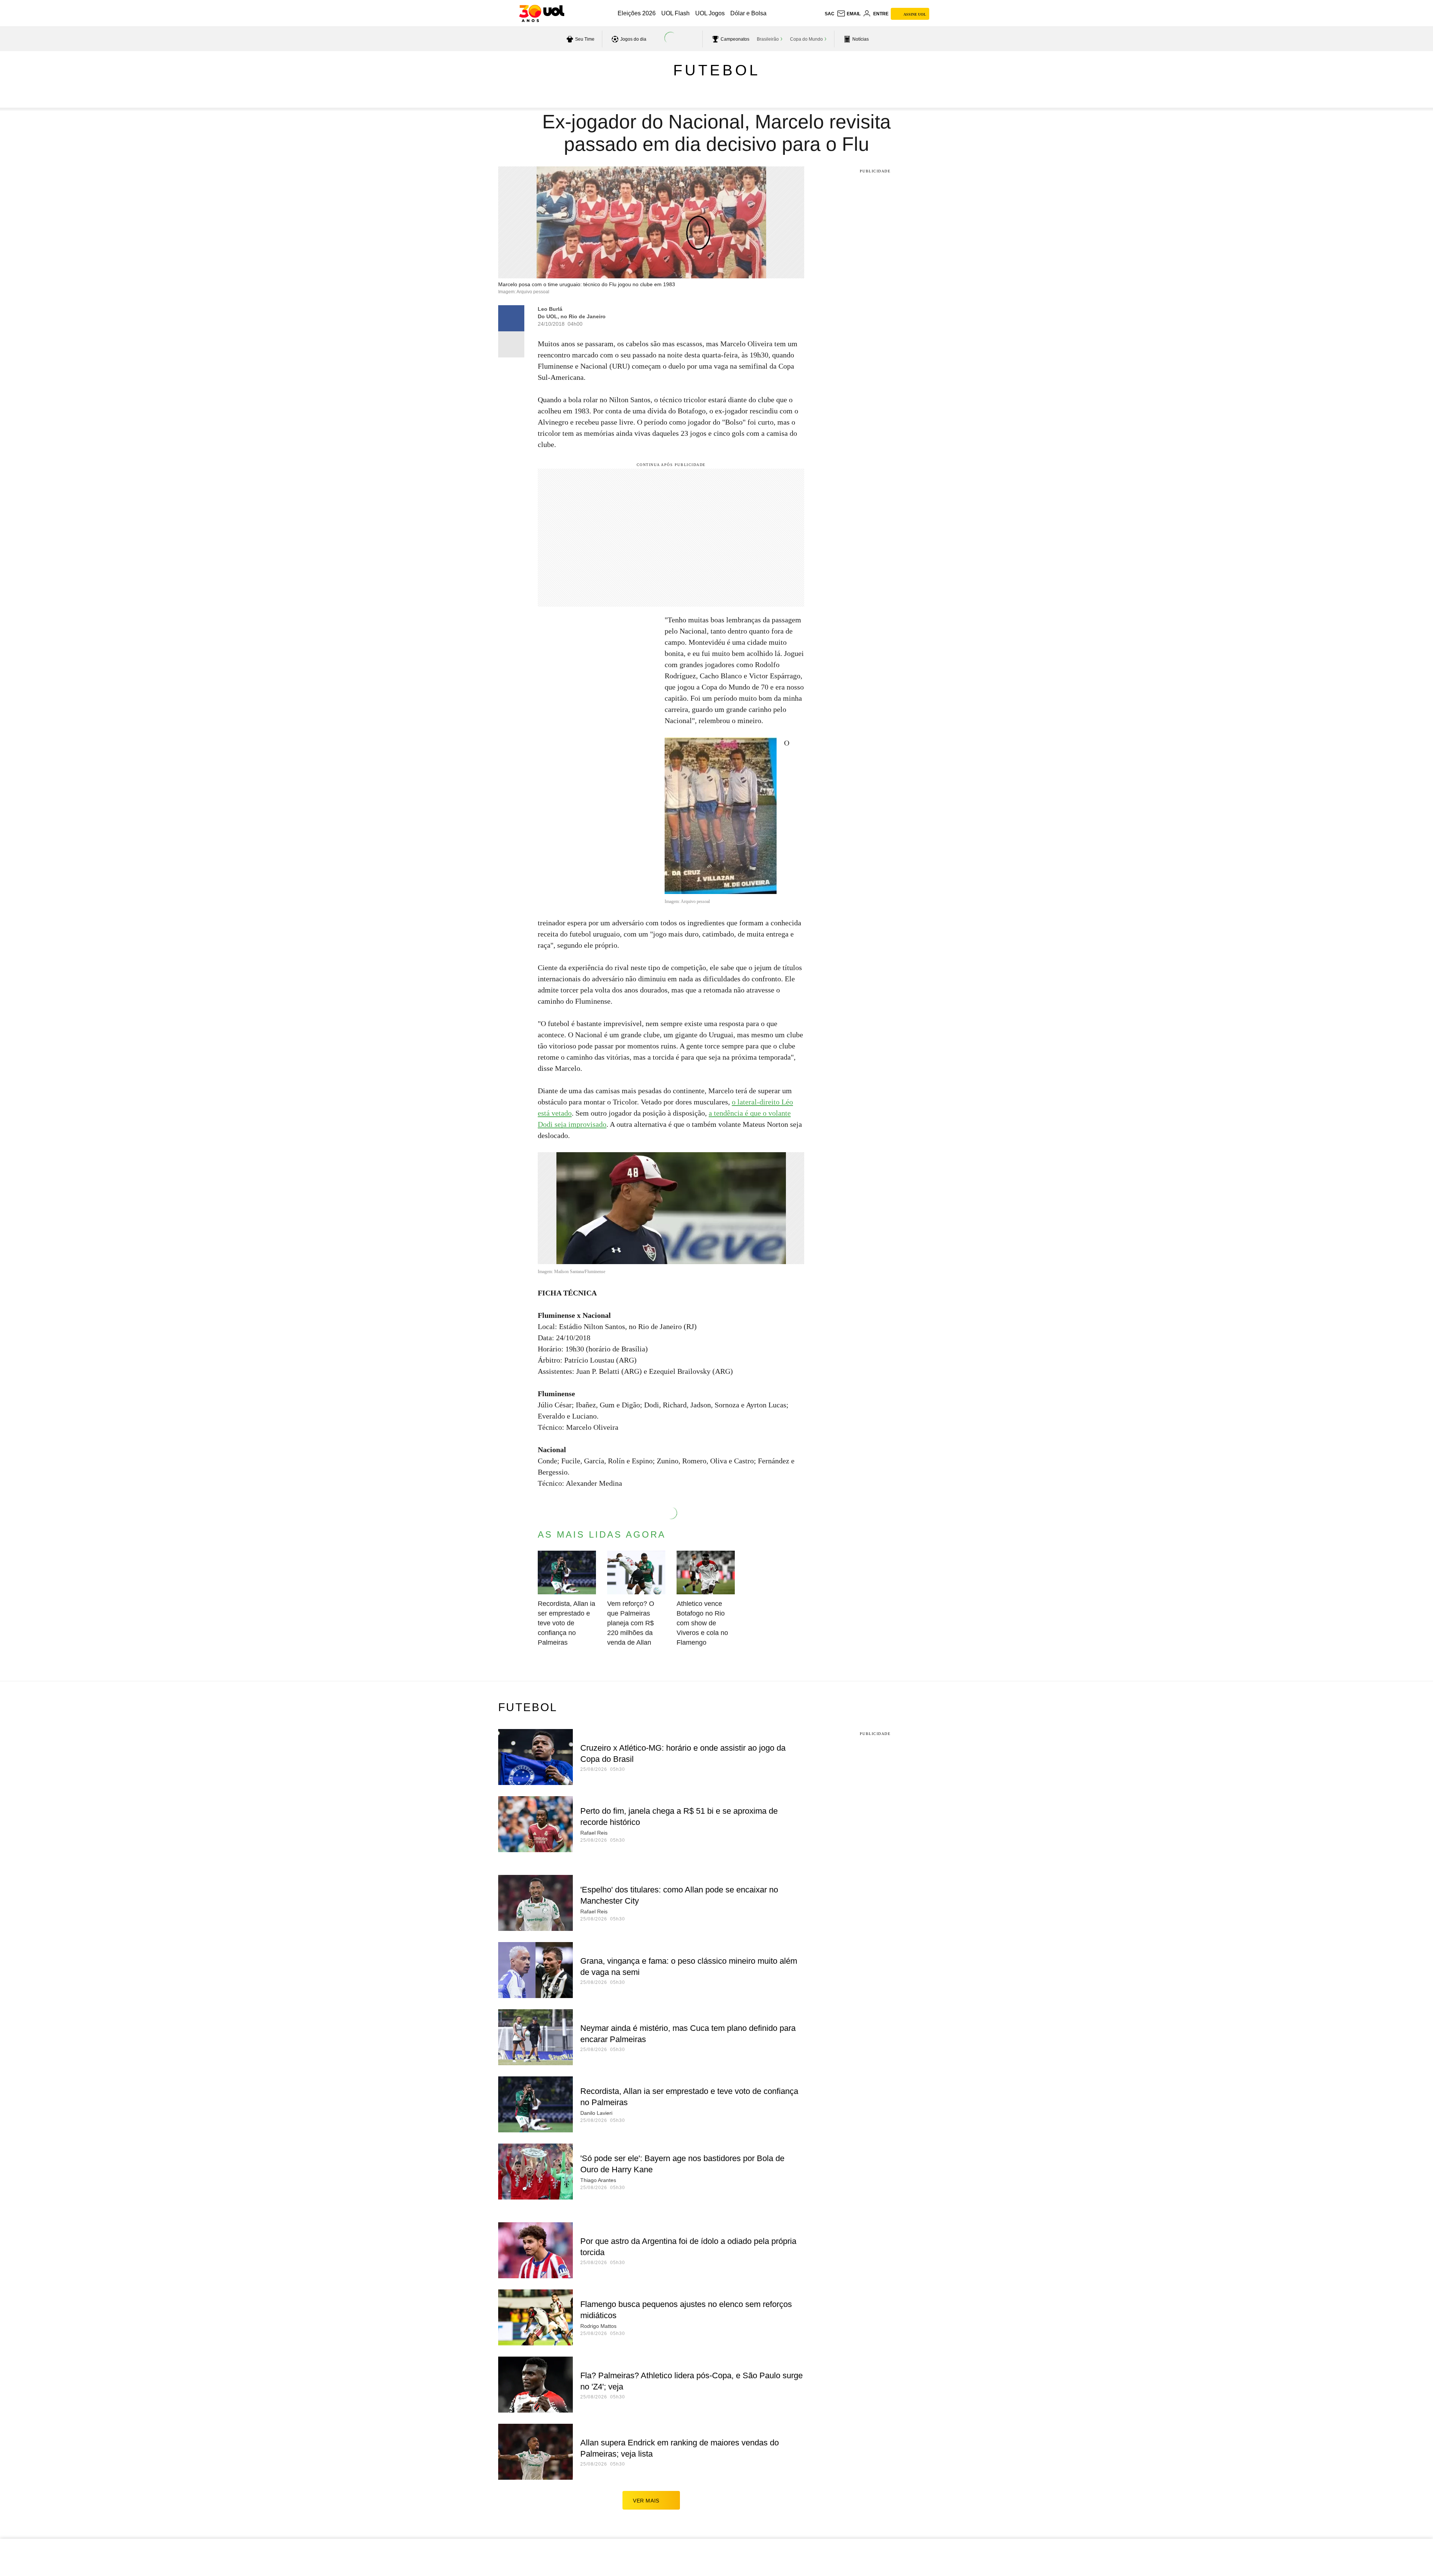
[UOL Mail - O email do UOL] (849, 14)
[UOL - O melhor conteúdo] (542, 13)
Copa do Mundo (806, 39)
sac (830, 14)
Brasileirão (768, 39)
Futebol (717, 70)
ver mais (646, 2501)
